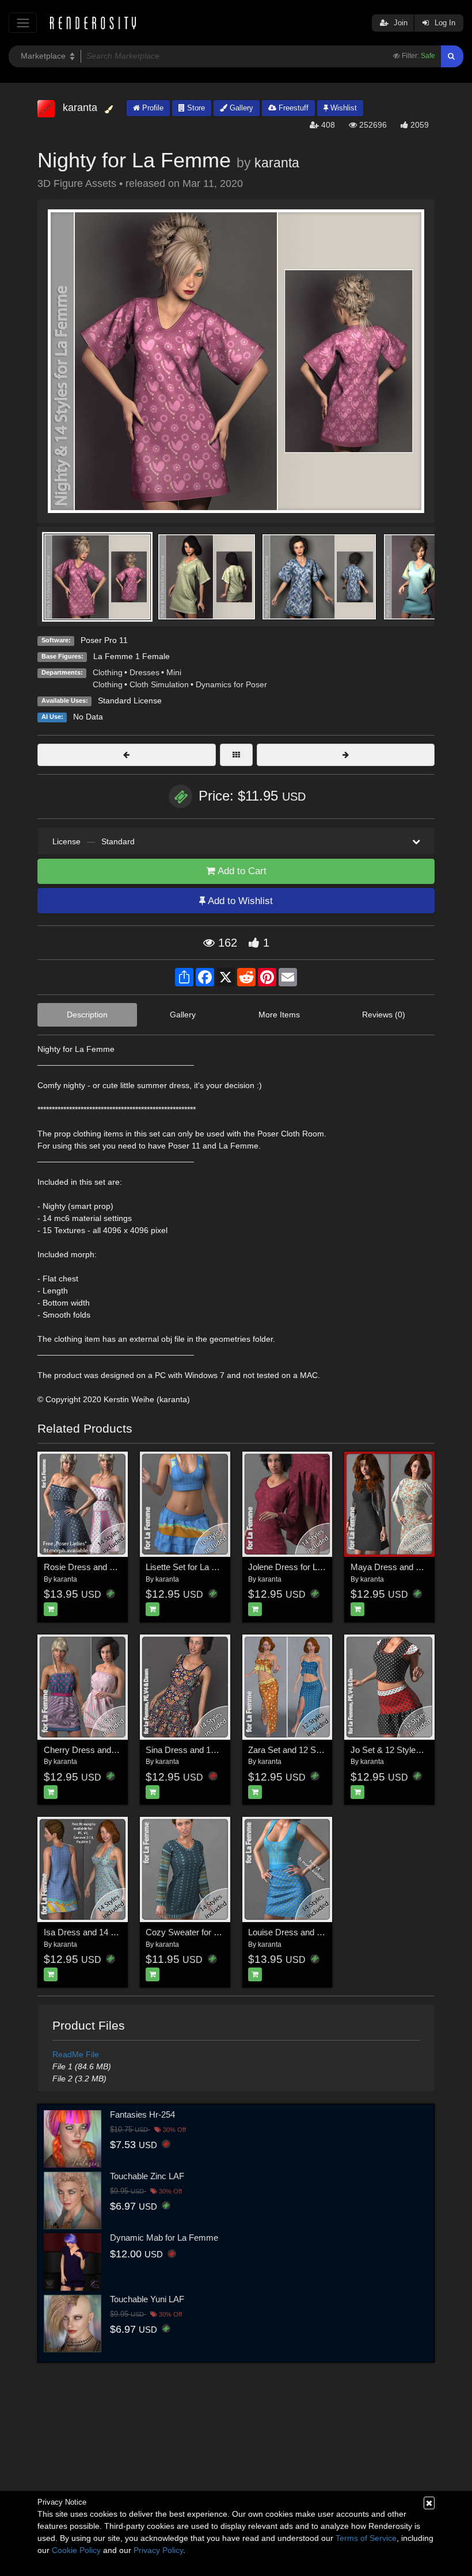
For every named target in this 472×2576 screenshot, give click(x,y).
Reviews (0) (384, 1015)
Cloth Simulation (159, 684)
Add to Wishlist (239, 901)
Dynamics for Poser (231, 684)
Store (195, 108)
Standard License (130, 701)
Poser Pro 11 (104, 640)
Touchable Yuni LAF (147, 2299)
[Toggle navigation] (23, 23)
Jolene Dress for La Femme (301, 1567)
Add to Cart (241, 871)
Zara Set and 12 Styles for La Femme (319, 1750)
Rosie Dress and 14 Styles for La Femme (122, 1567)
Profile (152, 108)
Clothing (108, 672)
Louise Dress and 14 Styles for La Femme (328, 1932)
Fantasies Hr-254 (142, 2114)
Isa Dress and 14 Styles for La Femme (117, 1932)
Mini (174, 672)
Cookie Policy (76, 2550)
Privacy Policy (158, 2550)
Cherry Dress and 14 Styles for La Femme (124, 1750)
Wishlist (342, 108)
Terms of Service (366, 2538)
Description (87, 1015)
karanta (277, 163)
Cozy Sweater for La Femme (200, 1932)
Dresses (144, 672)
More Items (279, 1015)
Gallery (240, 108)
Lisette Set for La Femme (193, 1567)
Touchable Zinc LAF (147, 2176)
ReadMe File (76, 2054)
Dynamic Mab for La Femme (164, 2238)
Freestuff (292, 108)
